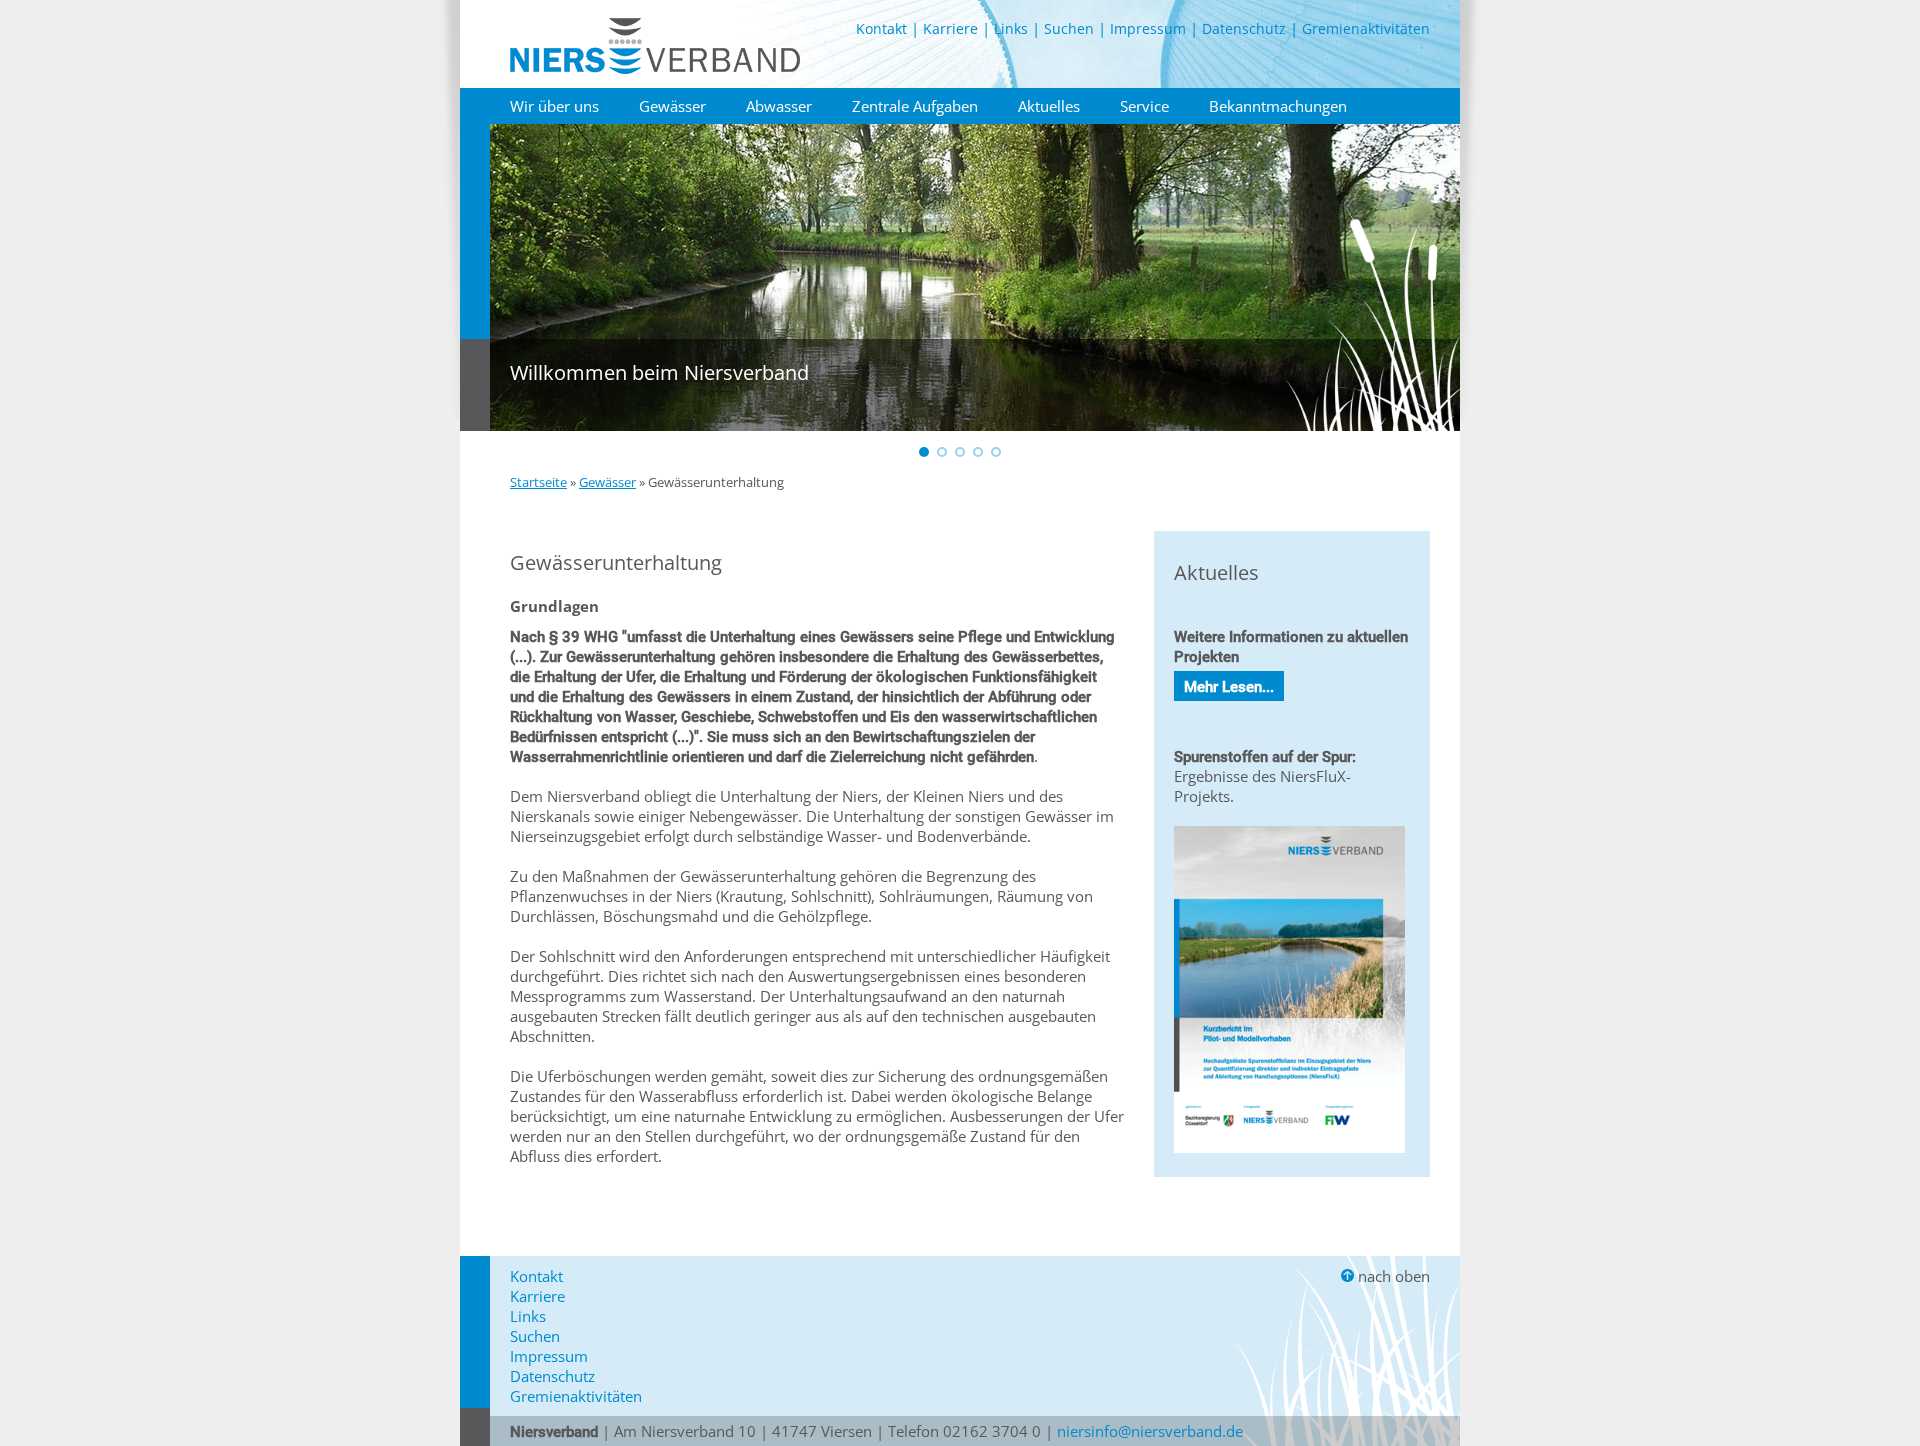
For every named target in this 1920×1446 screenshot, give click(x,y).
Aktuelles (1049, 106)
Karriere (950, 28)
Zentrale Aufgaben (915, 106)
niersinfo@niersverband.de (1150, 1431)
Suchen (1069, 28)
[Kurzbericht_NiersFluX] (1289, 1157)
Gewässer (672, 106)
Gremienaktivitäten (1366, 28)
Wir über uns (554, 106)
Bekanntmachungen (1278, 106)
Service (1144, 106)
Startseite (538, 482)
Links (1011, 28)
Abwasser (779, 106)
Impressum (1148, 28)
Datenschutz (1244, 28)
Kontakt (881, 28)
